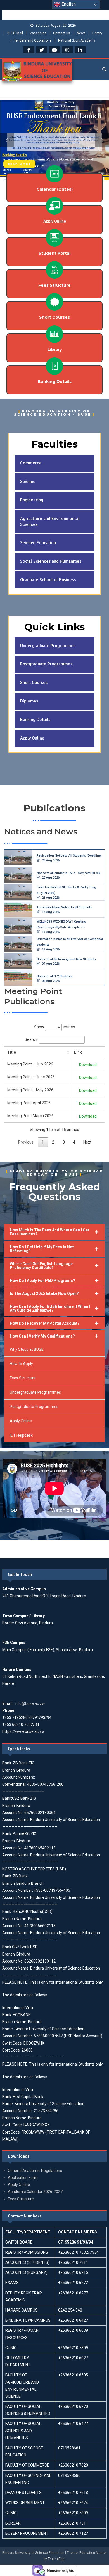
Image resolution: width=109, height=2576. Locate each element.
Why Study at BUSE (27, 1349)
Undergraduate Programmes (35, 1392)
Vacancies (38, 33)
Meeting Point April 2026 (29, 1103)
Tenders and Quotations (33, 40)
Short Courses (54, 317)
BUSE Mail (15, 33)
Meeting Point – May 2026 (30, 1090)
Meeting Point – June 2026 (31, 1077)
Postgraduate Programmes (34, 1407)
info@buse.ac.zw (30, 1703)
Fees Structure (54, 285)
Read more (19, 164)
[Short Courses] (54, 302)
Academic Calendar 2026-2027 (35, 2192)
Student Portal (54, 253)
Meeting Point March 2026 (30, 1116)
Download (88, 1065)
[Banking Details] (54, 366)
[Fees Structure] (54, 270)
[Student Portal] (54, 238)
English (68, 4)
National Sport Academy (77, 40)
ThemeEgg (56, 2559)
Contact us (62, 33)
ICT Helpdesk (21, 1435)
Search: (31, 1039)
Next (87, 1142)
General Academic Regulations (35, 2171)
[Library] (54, 334)
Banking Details (55, 382)
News (81, 33)
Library (97, 33)
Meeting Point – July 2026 (30, 1064)
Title (12, 1052)
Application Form (23, 2178)
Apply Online (21, 1421)
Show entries (54, 1027)
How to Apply (21, 1364)
